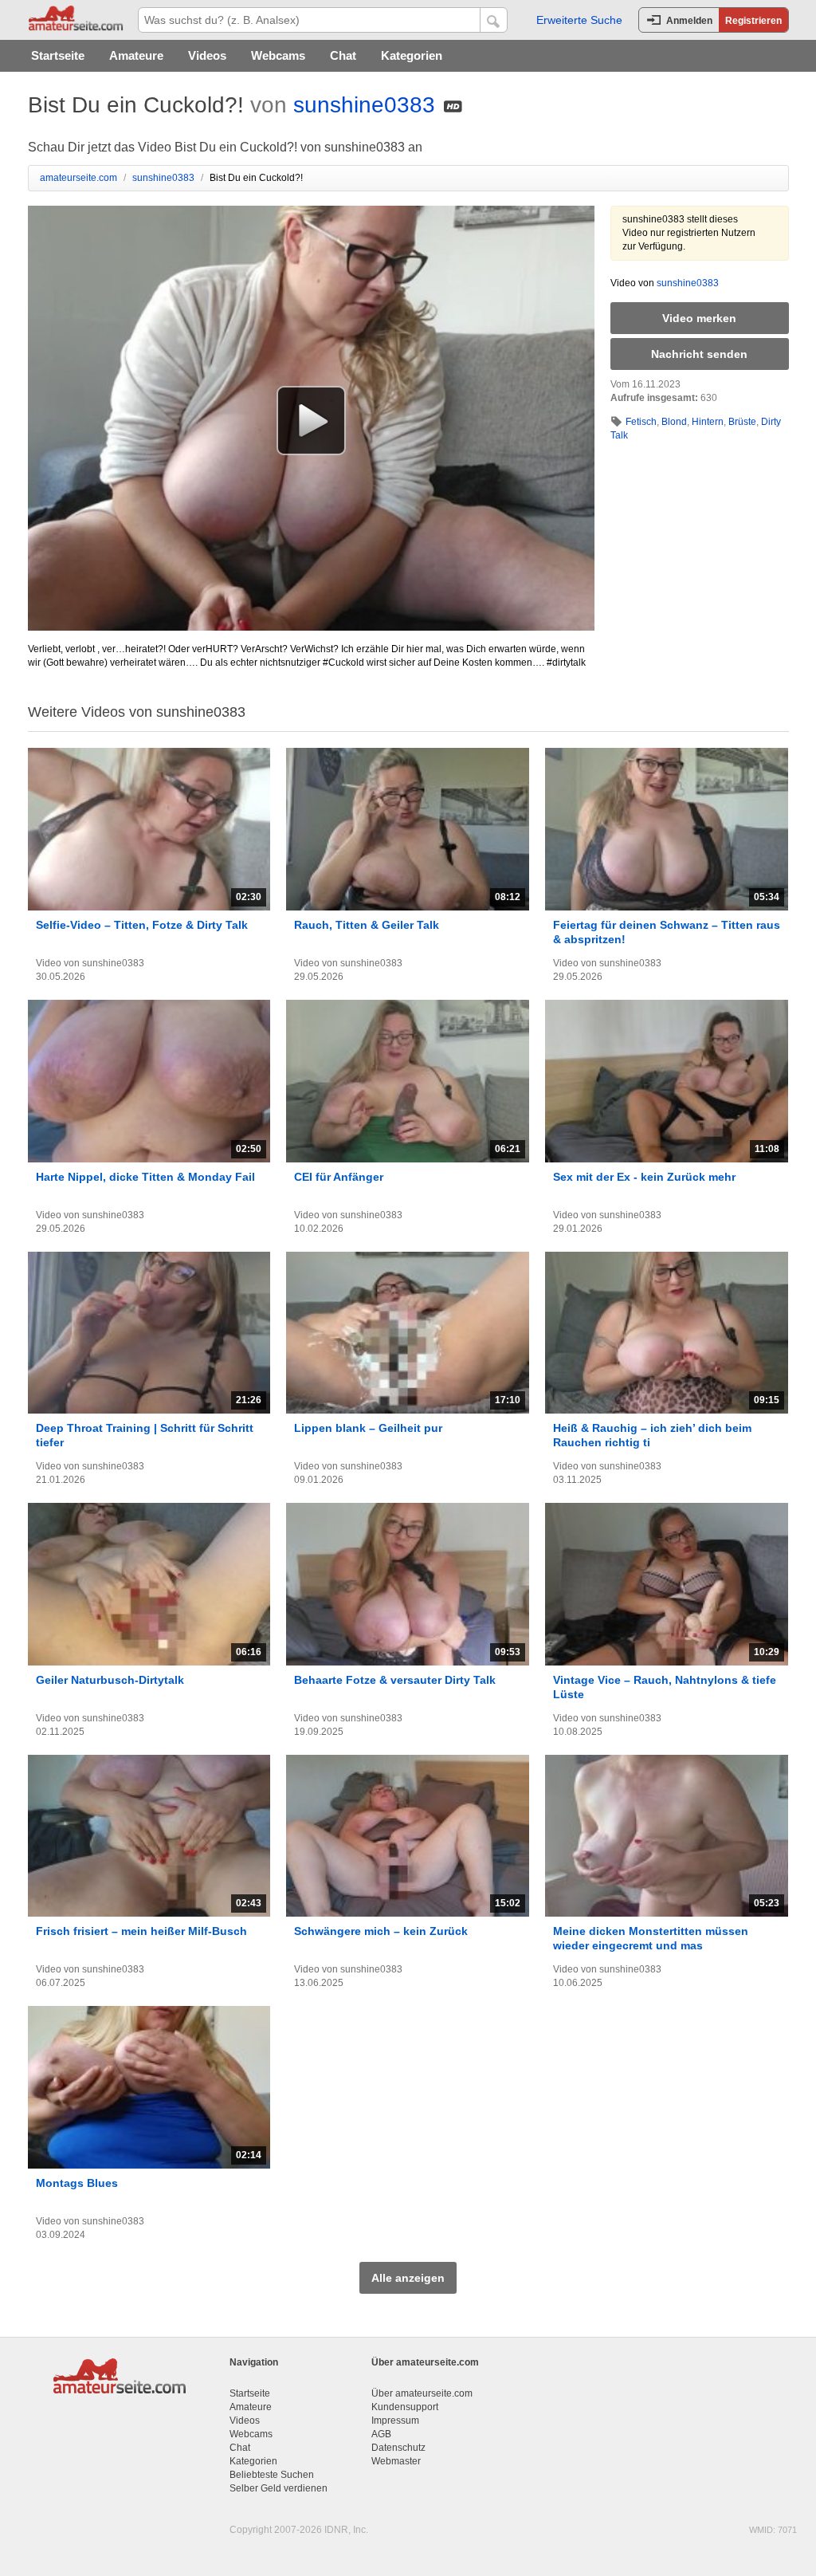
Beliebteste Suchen (272, 2475)
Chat (343, 55)
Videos (207, 55)
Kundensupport (405, 2407)
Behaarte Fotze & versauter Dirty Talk (395, 1680)
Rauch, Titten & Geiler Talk (367, 925)
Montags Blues (77, 2183)
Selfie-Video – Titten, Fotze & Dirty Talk (142, 925)
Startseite (58, 55)
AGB (381, 2434)
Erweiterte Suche (579, 20)
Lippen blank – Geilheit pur (368, 1428)
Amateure (136, 55)
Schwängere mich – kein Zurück (381, 1931)
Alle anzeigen (408, 2278)
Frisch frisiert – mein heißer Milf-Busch (141, 1931)
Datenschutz (398, 2448)
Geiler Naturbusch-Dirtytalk (110, 1680)
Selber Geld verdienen (279, 2488)
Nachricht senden (699, 354)
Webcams (278, 55)
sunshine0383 (364, 105)
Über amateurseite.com (422, 2393)
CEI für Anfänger (339, 1177)
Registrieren (753, 21)
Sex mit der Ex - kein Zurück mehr (644, 1177)
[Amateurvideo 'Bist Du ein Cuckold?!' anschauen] (311, 420)
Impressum (395, 2421)
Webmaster (396, 2461)
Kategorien (412, 55)
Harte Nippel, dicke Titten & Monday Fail (145, 1177)
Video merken (699, 318)
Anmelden (689, 21)
